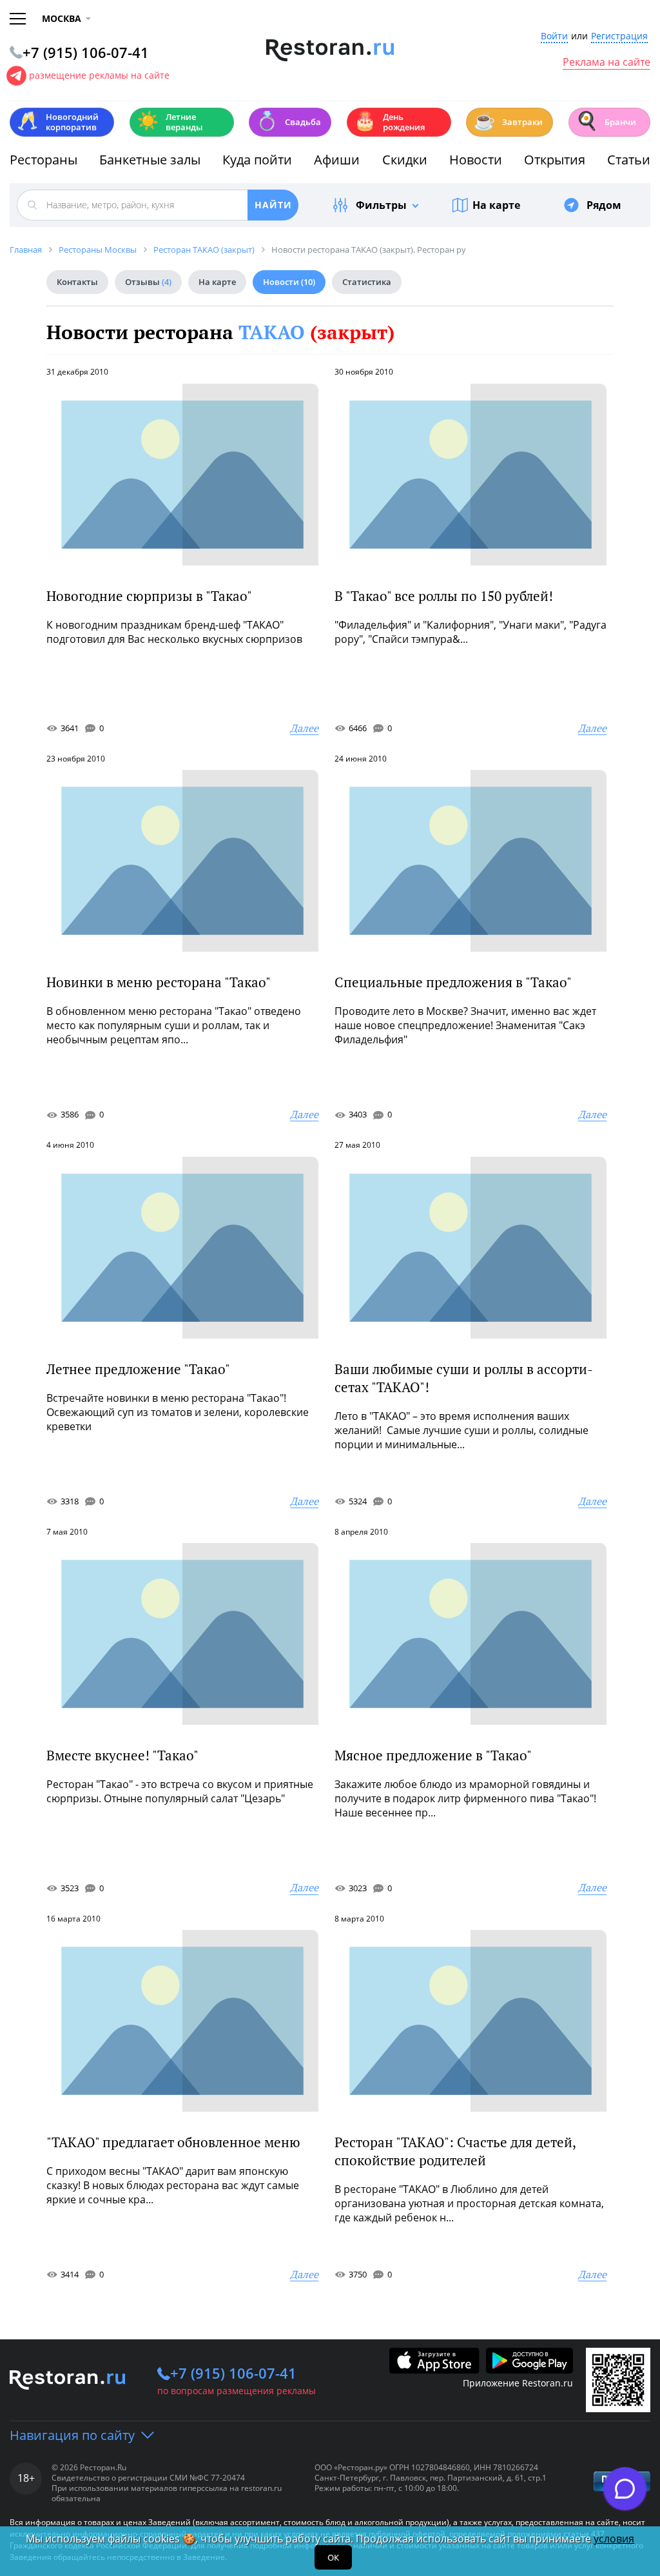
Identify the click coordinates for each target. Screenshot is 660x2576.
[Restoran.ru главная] (330, 50)
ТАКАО (316, 332)
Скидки (405, 160)
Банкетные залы (150, 160)
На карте (496, 205)
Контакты (77, 282)
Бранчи (606, 121)
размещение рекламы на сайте (99, 75)
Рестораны (44, 160)
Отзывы (148, 282)
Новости (476, 160)
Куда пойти (257, 160)
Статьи (629, 160)
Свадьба (288, 121)
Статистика (367, 282)
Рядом (604, 205)
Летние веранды (170, 122)
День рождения (389, 122)
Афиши (337, 160)
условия (614, 2539)
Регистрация (619, 36)
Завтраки (508, 121)
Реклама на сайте (607, 63)
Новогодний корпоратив (58, 122)
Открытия (555, 160)
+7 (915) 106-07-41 (233, 2373)
